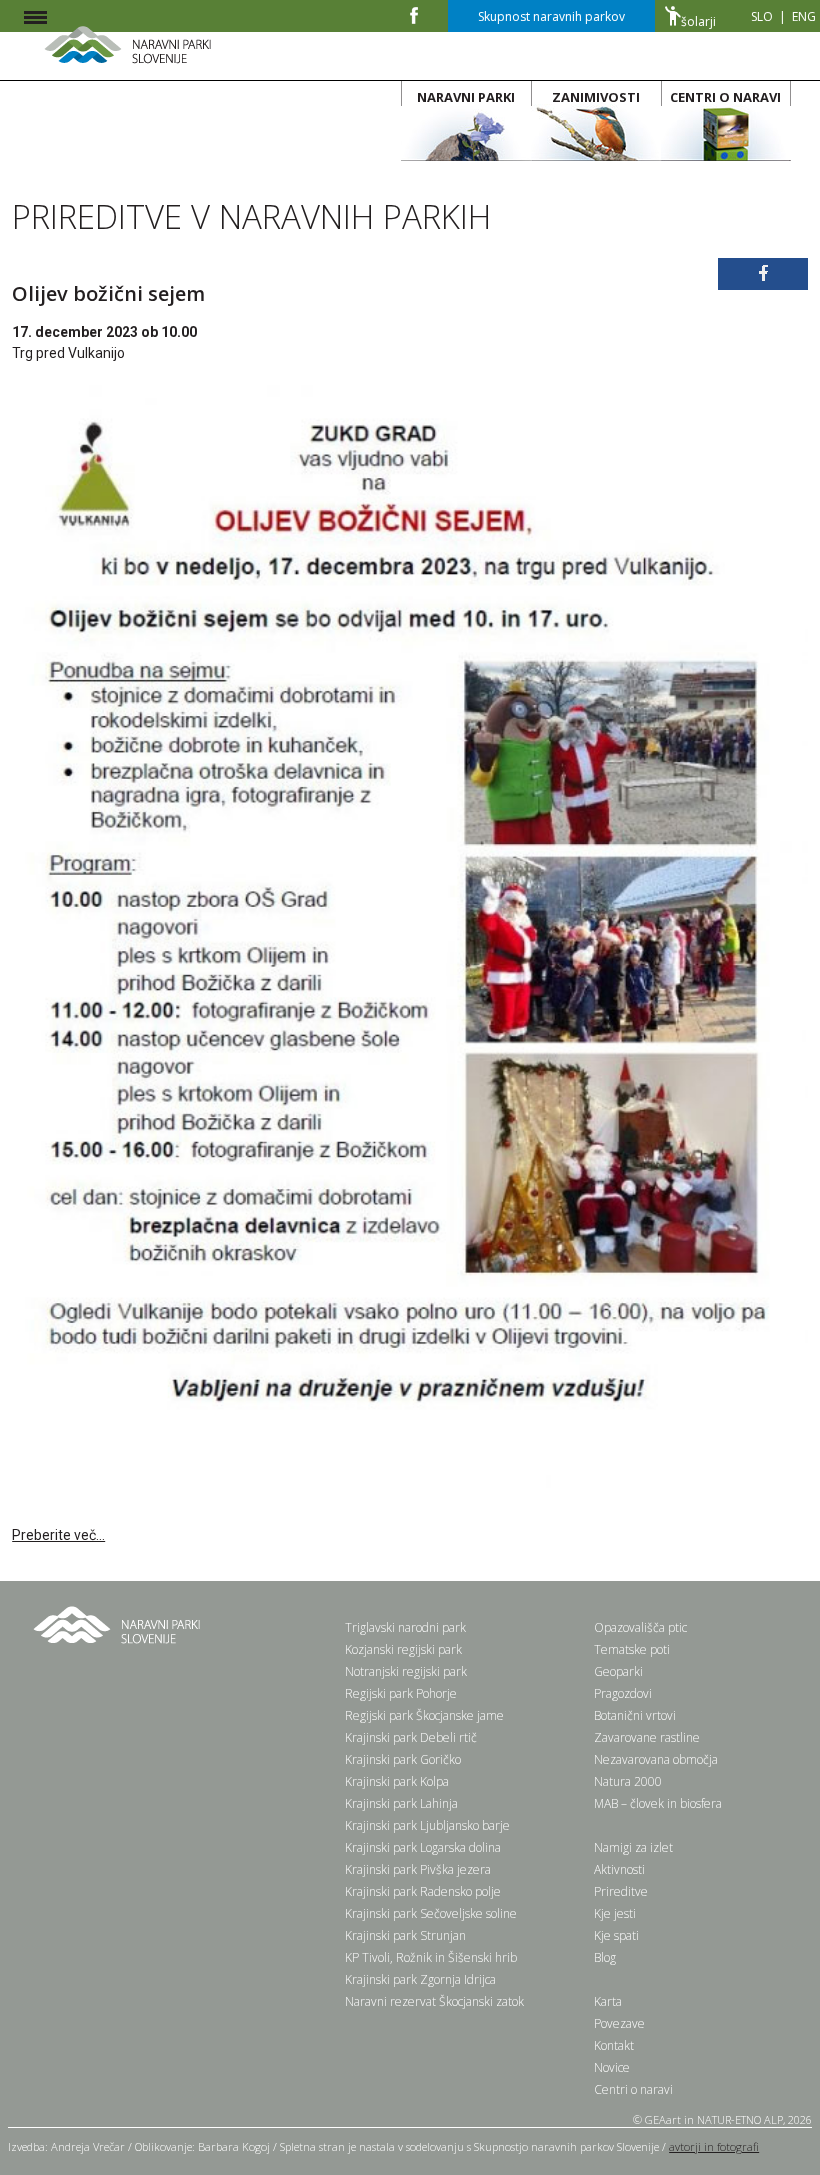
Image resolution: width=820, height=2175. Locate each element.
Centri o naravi (633, 2089)
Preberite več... (58, 1535)
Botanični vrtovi (635, 1715)
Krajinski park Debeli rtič (411, 1737)
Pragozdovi (623, 1693)
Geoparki (618, 1671)
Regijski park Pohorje (401, 1693)
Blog (605, 1957)
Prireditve (621, 1891)
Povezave (619, 2023)
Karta (608, 2001)
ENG (804, 16)
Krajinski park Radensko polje (423, 1891)
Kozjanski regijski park (403, 1649)
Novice (612, 2067)
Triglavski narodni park (405, 1627)
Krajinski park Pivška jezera (418, 1869)
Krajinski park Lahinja (401, 1803)
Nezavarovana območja (656, 1759)
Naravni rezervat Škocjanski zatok (434, 2001)
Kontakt (614, 2045)
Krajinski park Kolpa (397, 1781)
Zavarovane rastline (647, 1737)
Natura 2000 (628, 1781)
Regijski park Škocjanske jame (424, 1715)
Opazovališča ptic (640, 1627)
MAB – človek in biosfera (658, 1803)
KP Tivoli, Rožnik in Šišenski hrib (431, 1957)
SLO (762, 16)
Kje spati (616, 1935)
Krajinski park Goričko (403, 1759)
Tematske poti (632, 1649)
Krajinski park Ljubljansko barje (427, 1825)
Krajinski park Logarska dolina (423, 1847)
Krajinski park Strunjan (405, 1935)
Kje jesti (615, 1913)
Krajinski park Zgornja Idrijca (420, 1979)
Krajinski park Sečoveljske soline (431, 1913)
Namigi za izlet (633, 1847)
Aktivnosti (619, 1869)
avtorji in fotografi (714, 2146)
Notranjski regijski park (406, 1671)
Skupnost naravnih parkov (551, 16)
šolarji (698, 21)
